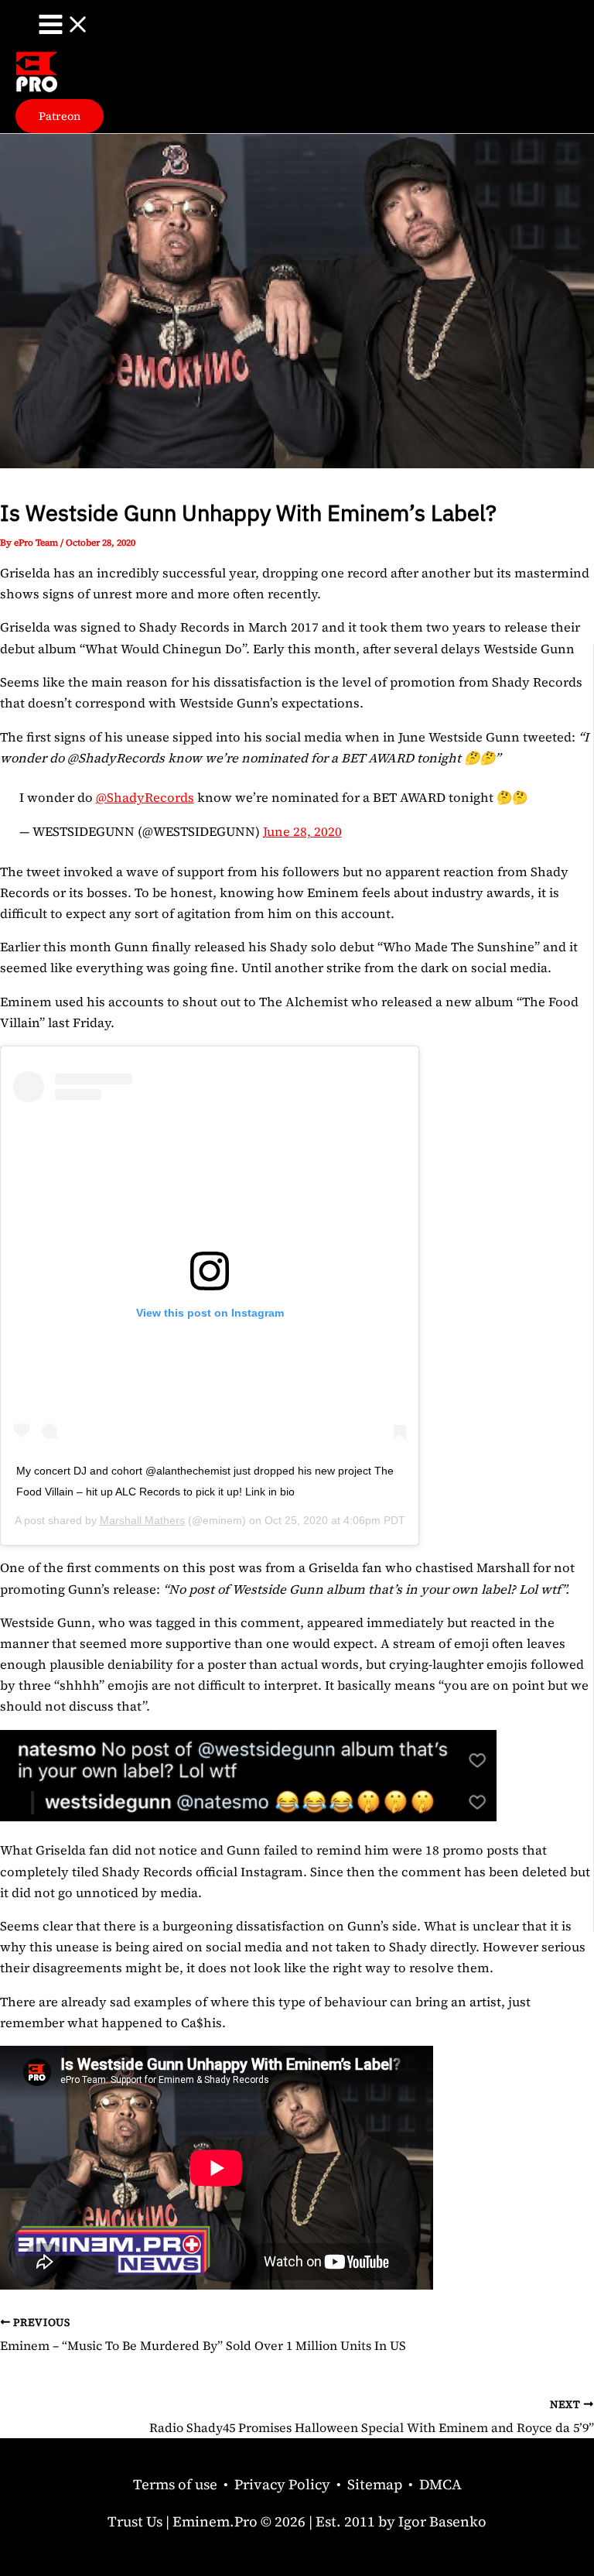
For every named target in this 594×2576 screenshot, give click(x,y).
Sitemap (375, 2484)
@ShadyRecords (145, 797)
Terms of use (175, 2484)
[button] (60, 116)
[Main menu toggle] (64, 26)
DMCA (440, 2484)
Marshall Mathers (142, 1520)
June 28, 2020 (302, 831)
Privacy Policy (282, 2484)
